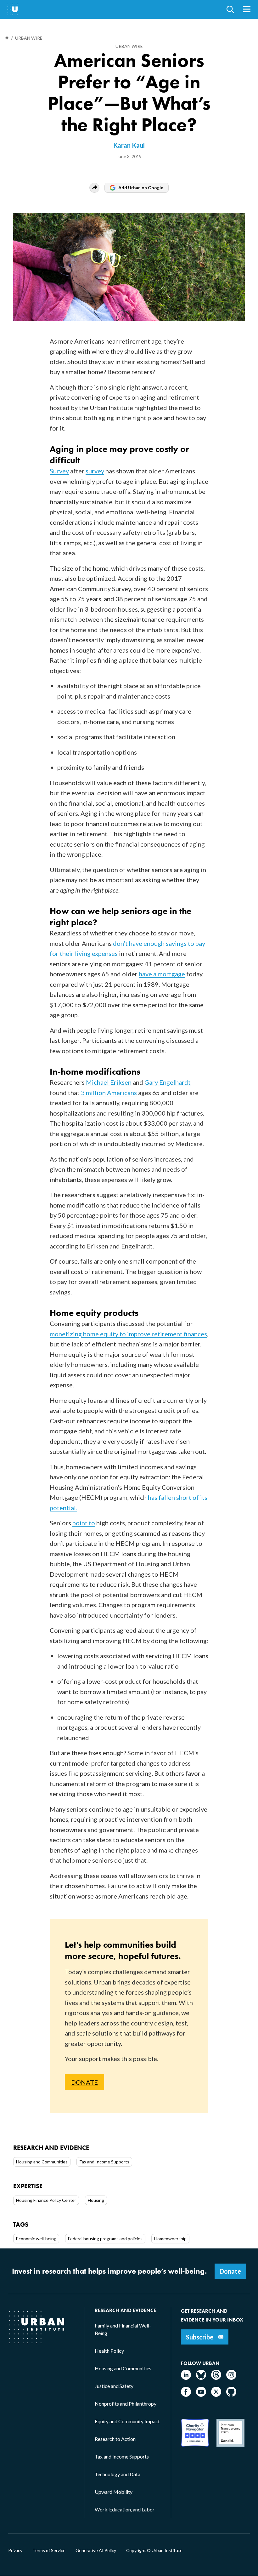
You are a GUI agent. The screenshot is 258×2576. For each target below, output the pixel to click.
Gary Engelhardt (168, 1082)
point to (84, 1523)
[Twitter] (216, 2395)
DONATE (84, 2082)
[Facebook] (186, 2395)
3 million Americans (109, 1093)
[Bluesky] (201, 2378)
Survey (59, 471)
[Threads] (216, 2378)
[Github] (231, 2395)
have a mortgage (162, 974)
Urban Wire (129, 46)
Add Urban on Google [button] (141, 188)
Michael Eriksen (109, 1082)
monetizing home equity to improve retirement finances (128, 1334)
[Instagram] (231, 2378)
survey (95, 471)
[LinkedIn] (186, 2378)
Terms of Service (49, 2550)
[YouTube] (201, 2395)
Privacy (15, 2550)
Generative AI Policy (96, 2550)
